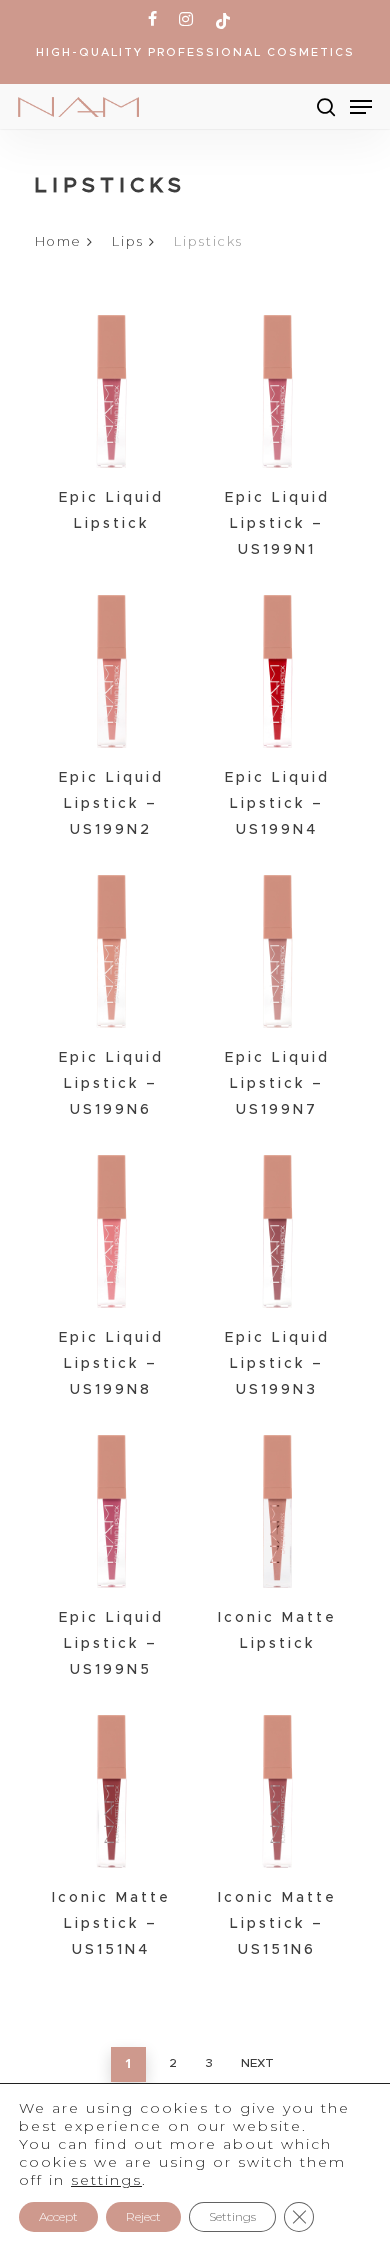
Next (257, 2063)
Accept (58, 2216)
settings (106, 2180)
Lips (128, 241)
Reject (143, 2216)
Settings (232, 2216)
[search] (326, 107)
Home (58, 241)
